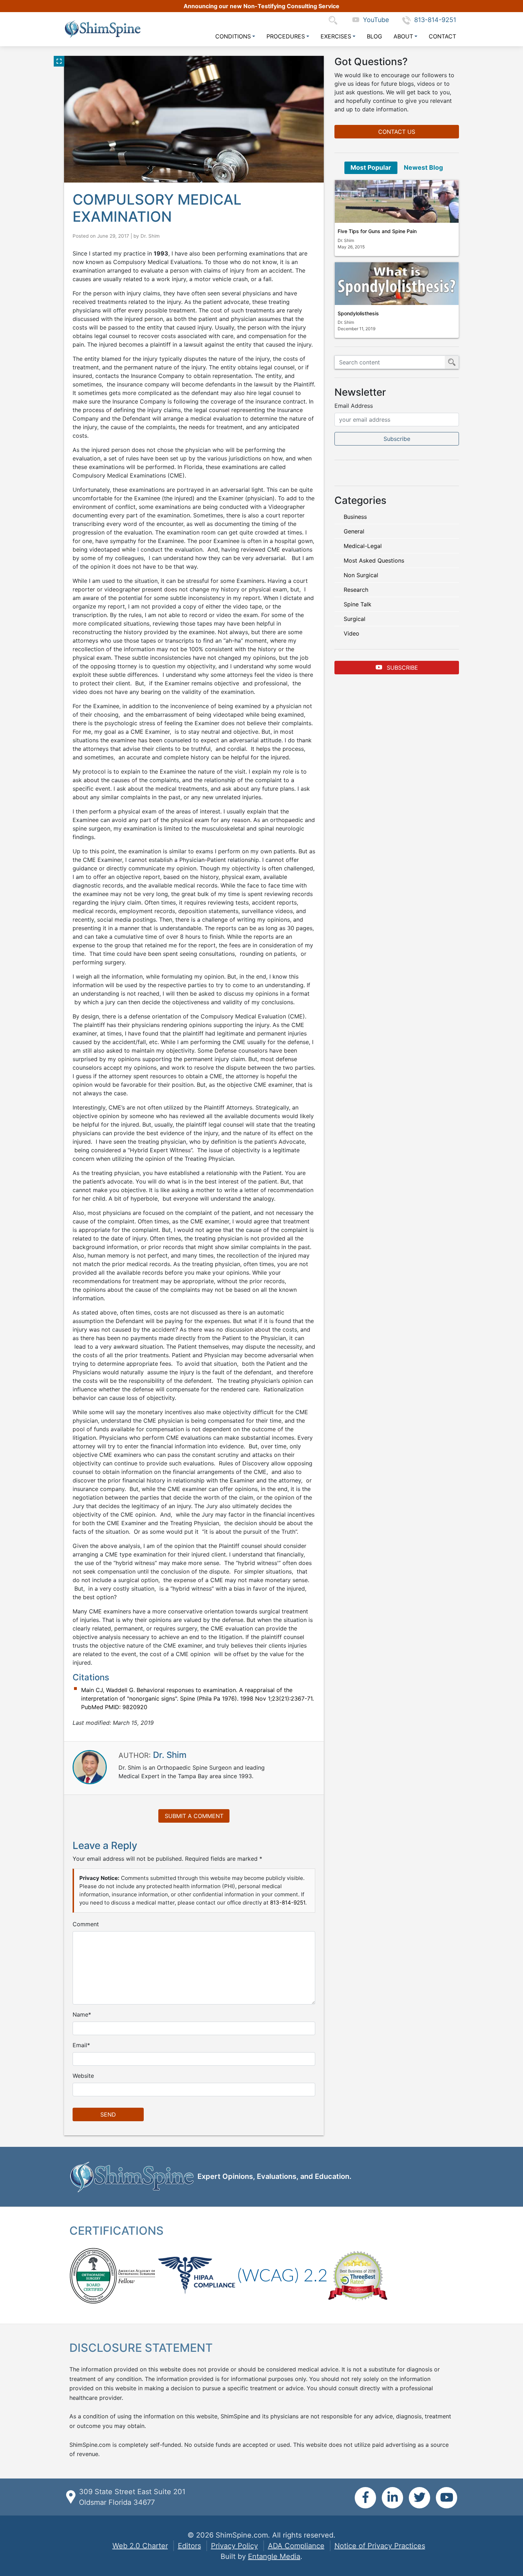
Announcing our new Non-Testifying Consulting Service (261, 6)
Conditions (233, 36)
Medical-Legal (363, 546)
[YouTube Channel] (447, 2498)
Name (80, 2014)
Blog (374, 36)
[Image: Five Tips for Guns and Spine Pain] (397, 201)
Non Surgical (361, 575)
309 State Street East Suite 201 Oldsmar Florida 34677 (132, 2497)
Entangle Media (274, 2556)
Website (83, 2076)
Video (352, 633)
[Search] (335, 20)
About (403, 36)
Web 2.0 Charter (140, 2546)
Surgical (355, 619)
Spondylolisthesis (358, 313)
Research (356, 590)
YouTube (374, 20)
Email (80, 2045)
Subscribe (402, 668)
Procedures (286, 36)
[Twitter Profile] (419, 2498)
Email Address (354, 406)
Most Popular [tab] (371, 167)
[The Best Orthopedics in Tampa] (358, 2275)
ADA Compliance (296, 2546)
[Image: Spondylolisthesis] (397, 284)
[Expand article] (59, 61)
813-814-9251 (435, 20)
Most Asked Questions (374, 560)
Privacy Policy (234, 2546)
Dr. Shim (150, 236)
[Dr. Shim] (90, 1766)
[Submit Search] (452, 362)
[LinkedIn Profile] (392, 2498)
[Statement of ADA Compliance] (282, 2275)
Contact (442, 36)
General (354, 531)
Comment (86, 1924)
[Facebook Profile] (365, 2498)
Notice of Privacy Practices (380, 2546)
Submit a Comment (194, 1816)
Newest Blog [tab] (423, 167)
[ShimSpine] (102, 29)
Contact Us (397, 132)
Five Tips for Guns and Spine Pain (377, 231)
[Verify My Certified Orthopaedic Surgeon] (93, 2275)
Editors (189, 2546)
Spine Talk (358, 604)
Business (355, 517)
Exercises (336, 36)
